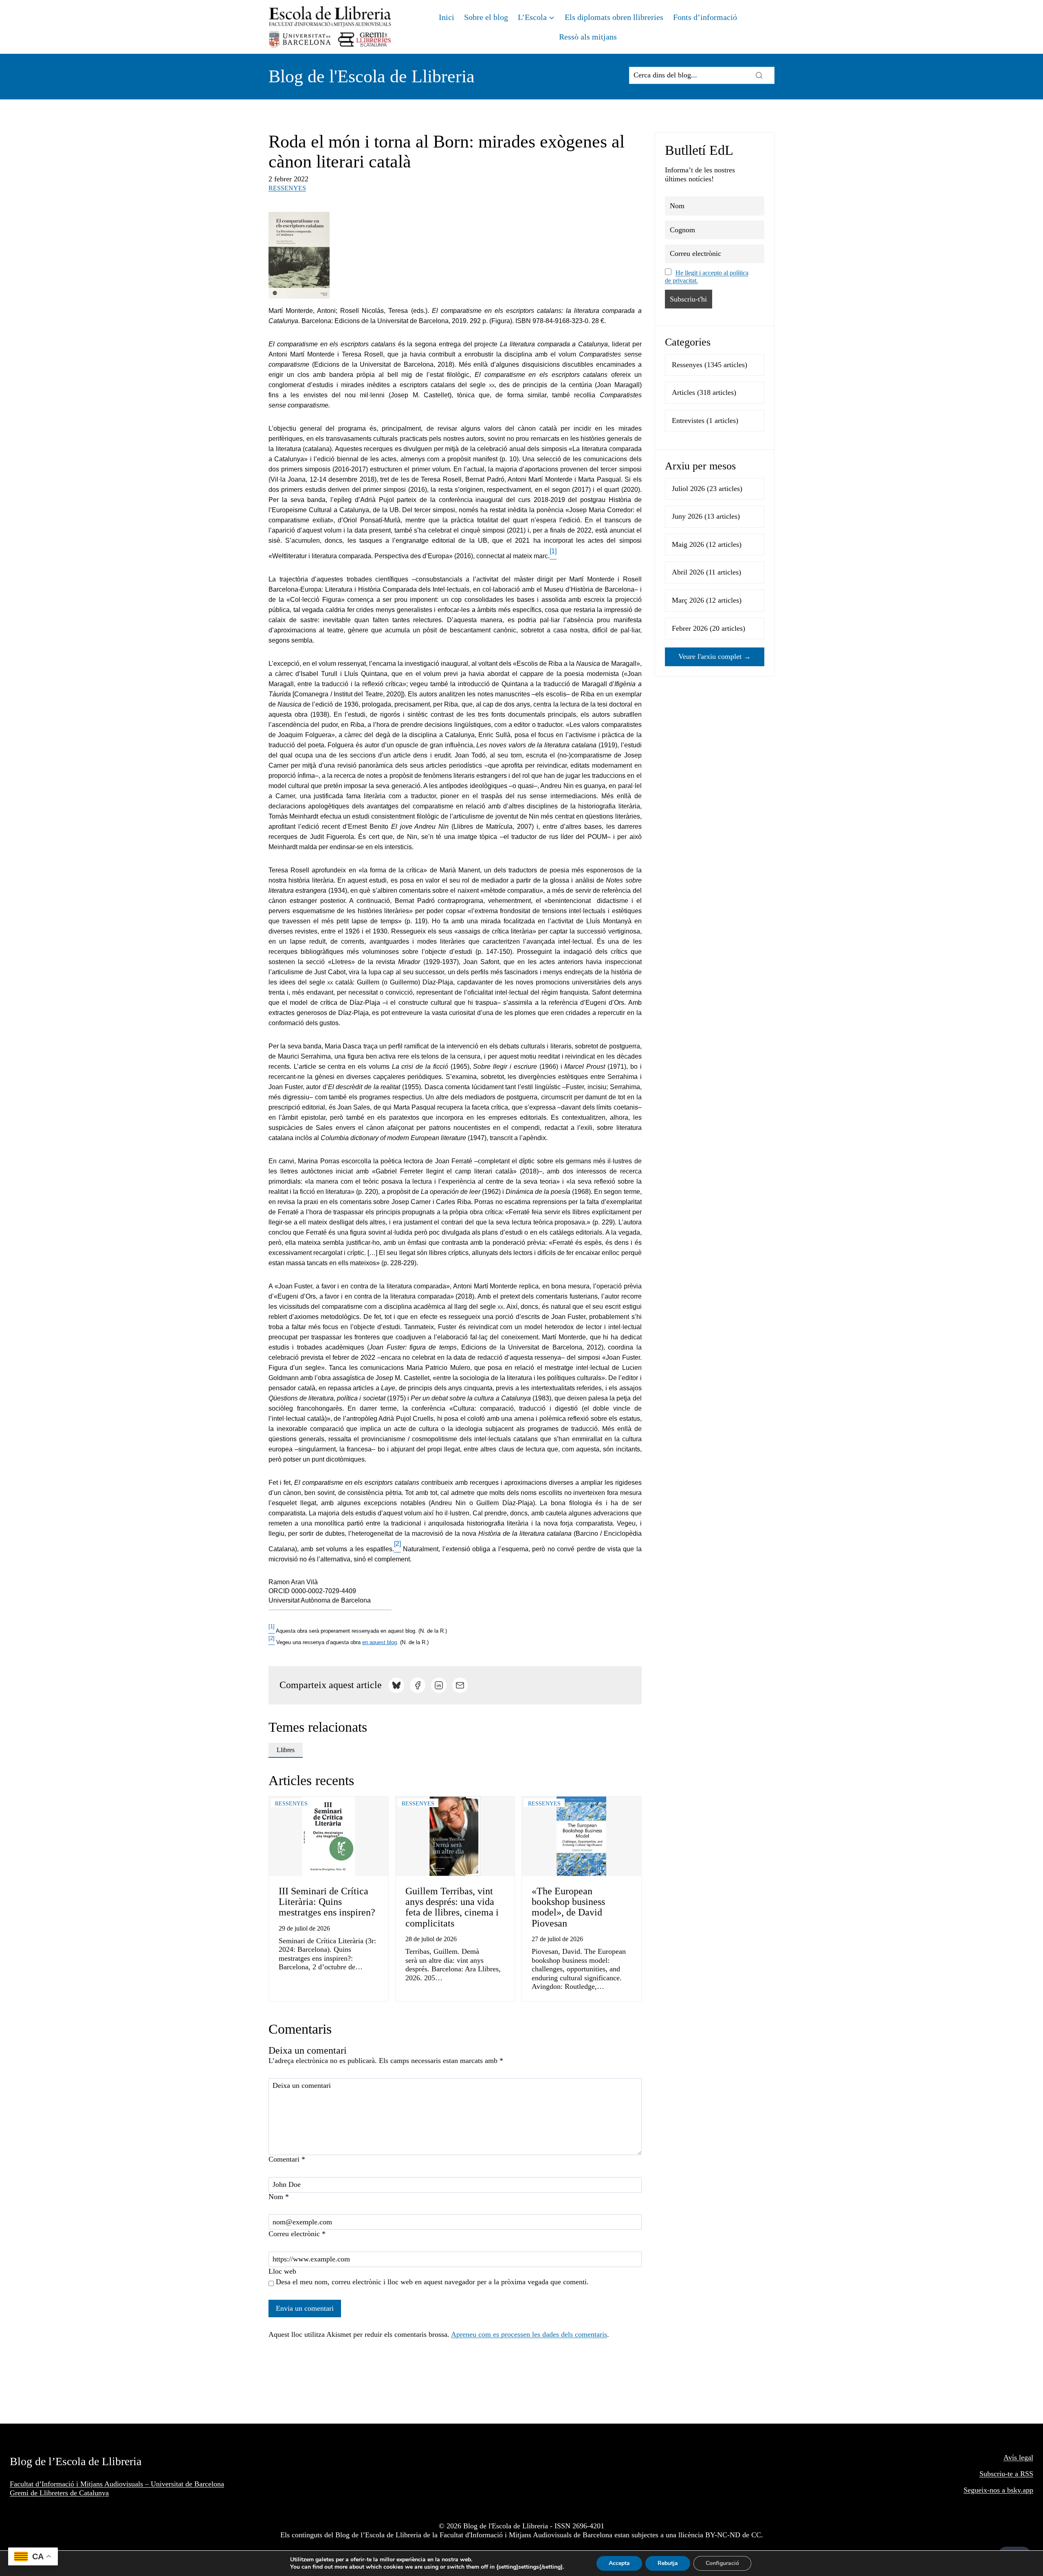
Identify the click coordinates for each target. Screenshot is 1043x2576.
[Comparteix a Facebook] (418, 1685)
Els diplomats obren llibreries (614, 17)
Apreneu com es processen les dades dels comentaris (529, 2334)
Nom (279, 2197)
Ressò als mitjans (588, 37)
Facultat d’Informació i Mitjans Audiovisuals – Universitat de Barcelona (117, 2484)
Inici (447, 17)
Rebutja (668, 2563)
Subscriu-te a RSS (1006, 2474)
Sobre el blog (486, 17)
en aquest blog (380, 1642)
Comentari (287, 2159)
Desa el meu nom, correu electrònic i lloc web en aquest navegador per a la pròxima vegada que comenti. (432, 2282)
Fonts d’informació (705, 17)
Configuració (722, 2563)
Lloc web (282, 2271)
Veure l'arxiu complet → (715, 656)
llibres (286, 1750)
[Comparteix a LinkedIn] (439, 1685)
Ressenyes (287, 188)
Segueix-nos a (985, 2490)
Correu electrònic (297, 2234)
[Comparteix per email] (460, 1685)
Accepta (619, 2563)
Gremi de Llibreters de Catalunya (59, 2493)
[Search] (759, 75)
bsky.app (1020, 2490)
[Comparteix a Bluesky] (396, 1685)
